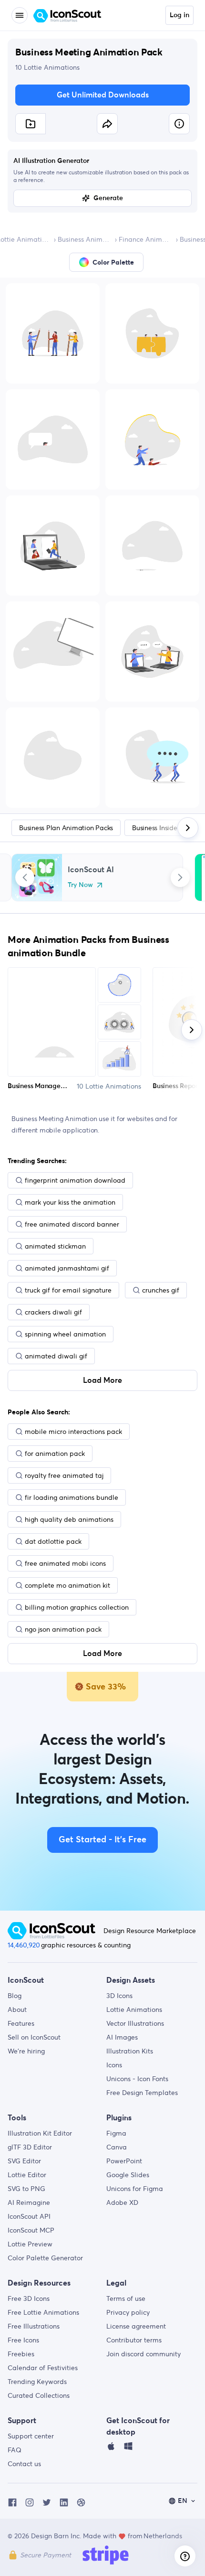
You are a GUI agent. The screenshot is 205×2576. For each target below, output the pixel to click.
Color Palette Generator (45, 2258)
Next (180, 877)
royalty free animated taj (64, 1475)
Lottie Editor (27, 2175)
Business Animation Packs (84, 239)
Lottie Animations (134, 2009)
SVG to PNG (26, 2189)
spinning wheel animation (65, 1334)
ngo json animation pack (63, 1629)
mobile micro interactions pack (73, 1432)
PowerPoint (124, 2161)
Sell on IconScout (34, 2037)
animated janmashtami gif (67, 1268)
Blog (15, 1996)
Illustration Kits (130, 2051)
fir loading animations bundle (72, 1497)
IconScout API (29, 2216)
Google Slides (128, 2175)
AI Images (122, 2037)
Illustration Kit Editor (40, 2133)
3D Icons (119, 1996)
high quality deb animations (69, 1519)
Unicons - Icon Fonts (137, 2079)
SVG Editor (24, 2161)
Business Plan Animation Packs (66, 828)
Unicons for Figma (135, 2189)
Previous (25, 877)
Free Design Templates (142, 2093)
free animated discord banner (72, 1224)
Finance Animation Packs (145, 239)
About (17, 2009)
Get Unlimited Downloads (103, 95)
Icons (114, 2065)
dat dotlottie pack (53, 1541)
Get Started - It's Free (102, 1840)
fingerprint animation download (75, 1180)
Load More (102, 1380)
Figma (116, 2133)
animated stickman (55, 1246)
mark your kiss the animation (70, 1202)
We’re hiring (26, 2051)
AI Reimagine (29, 2202)
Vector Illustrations (135, 2023)
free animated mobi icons (65, 1563)
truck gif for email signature (68, 1290)
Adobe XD (122, 2202)
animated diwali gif (56, 1356)
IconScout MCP (31, 2230)
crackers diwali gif (53, 1312)
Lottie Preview (30, 2244)
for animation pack (55, 1454)
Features (21, 2023)
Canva (117, 2147)
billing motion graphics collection (77, 1607)
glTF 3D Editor (30, 2147)
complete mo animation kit (67, 1585)
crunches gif (161, 1290)
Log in (179, 15)
